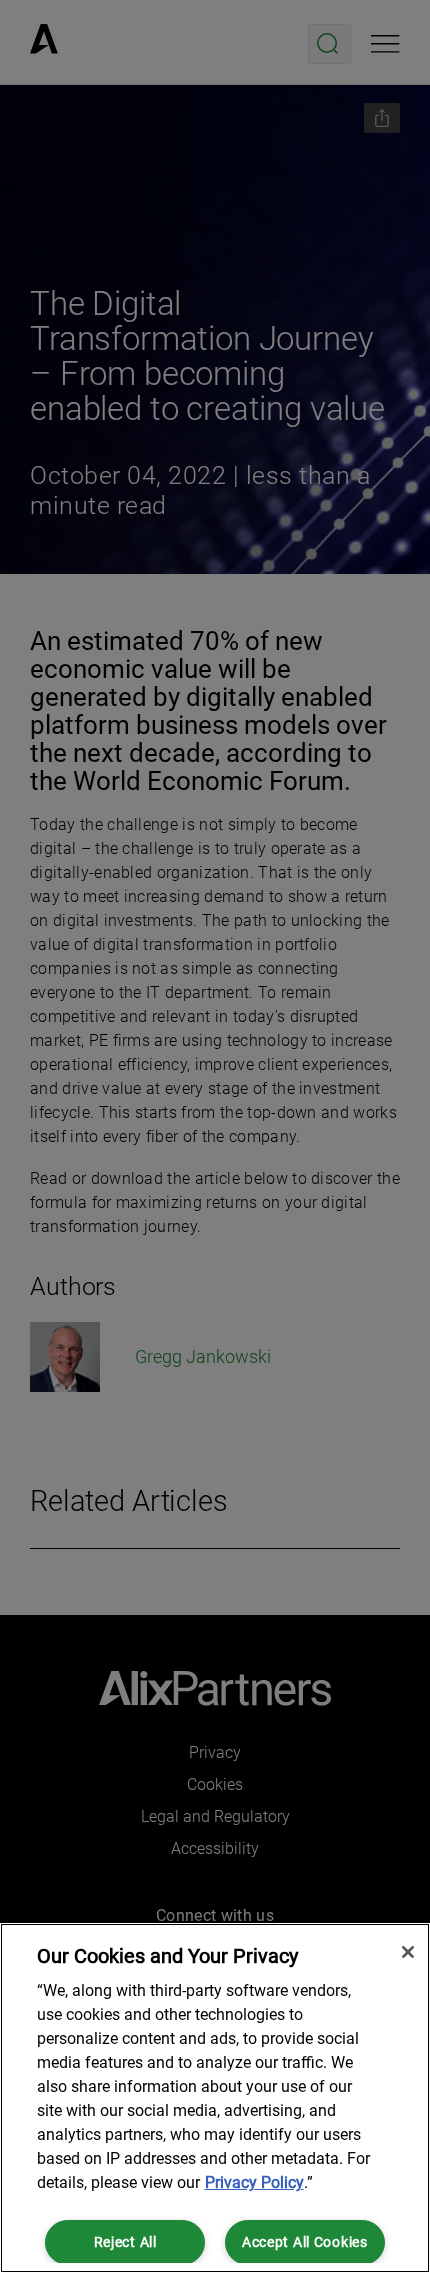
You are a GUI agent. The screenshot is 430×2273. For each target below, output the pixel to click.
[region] (215, 2098)
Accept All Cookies (305, 2242)
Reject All (125, 2242)
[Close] (408, 1952)
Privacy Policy (254, 2182)
